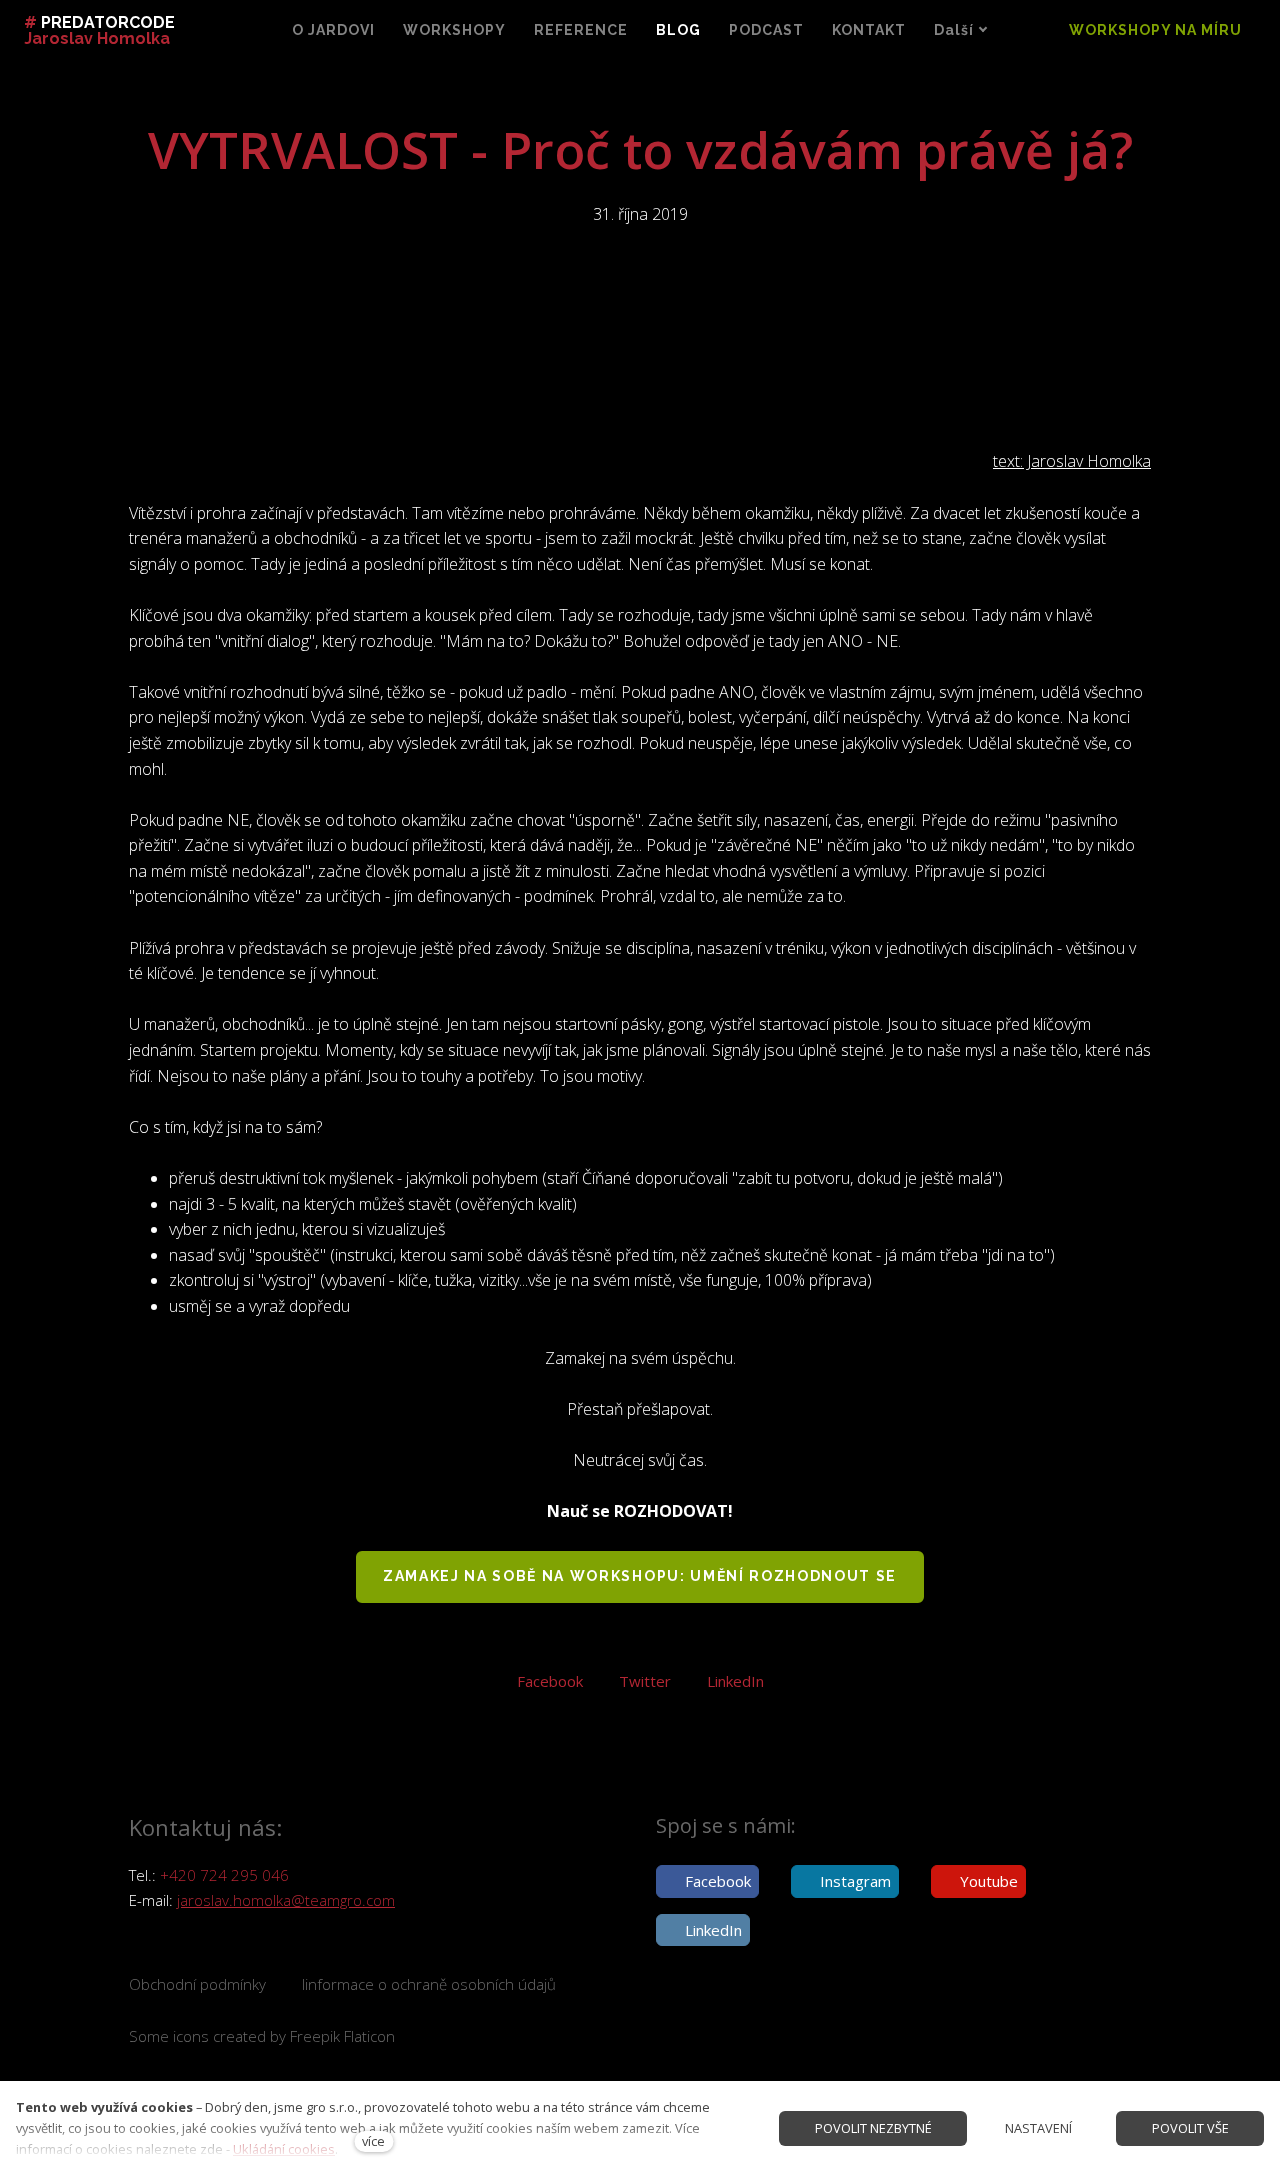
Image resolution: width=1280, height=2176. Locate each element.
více (373, 2141)
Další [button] (954, 30)
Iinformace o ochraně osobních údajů (429, 1984)
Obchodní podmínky (197, 1984)
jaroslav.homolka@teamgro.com (286, 1900)
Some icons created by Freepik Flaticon (262, 2036)
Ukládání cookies (284, 2149)
